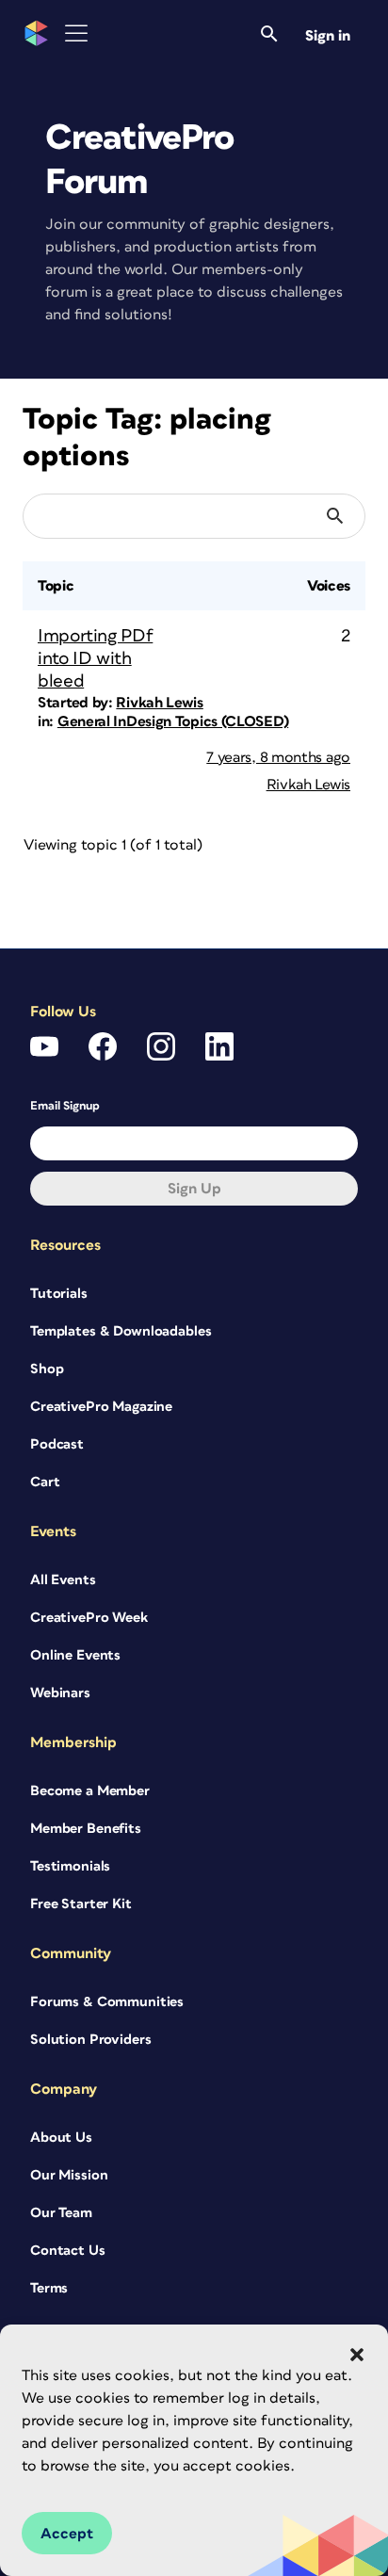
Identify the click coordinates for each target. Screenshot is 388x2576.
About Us (61, 2138)
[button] (357, 2355)
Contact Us (68, 2251)
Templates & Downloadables (121, 1331)
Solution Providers (90, 2040)
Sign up (194, 1189)
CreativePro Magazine (101, 1407)
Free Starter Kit (81, 1904)
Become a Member (90, 1791)
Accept (67, 2534)
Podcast (57, 1444)
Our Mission (69, 2175)
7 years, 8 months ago (278, 757)
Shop (47, 1369)
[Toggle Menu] (76, 33)
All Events (63, 1580)
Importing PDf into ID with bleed (95, 659)
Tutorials (59, 1294)
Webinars (60, 1693)
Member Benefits (86, 1829)
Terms (49, 2288)
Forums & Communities (107, 2002)
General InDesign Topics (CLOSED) (173, 721)
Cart (45, 1482)
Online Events (75, 1655)
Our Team (61, 2213)
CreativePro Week (89, 1618)
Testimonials (70, 1866)
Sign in (328, 36)
